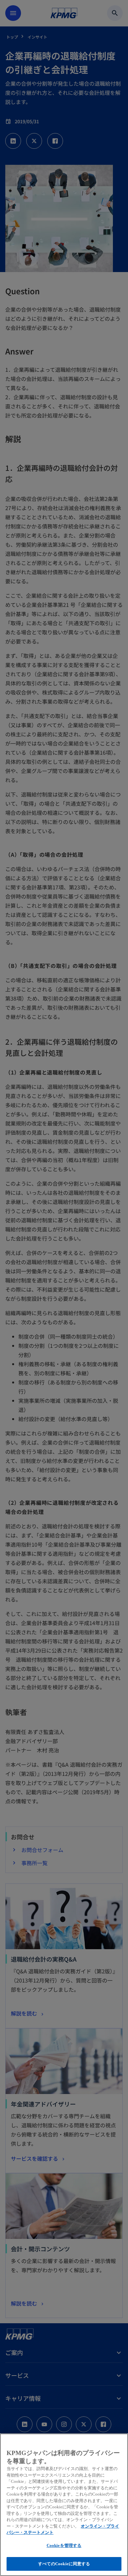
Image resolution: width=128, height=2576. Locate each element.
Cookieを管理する (64, 2545)
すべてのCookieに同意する (64, 2564)
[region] (64, 2505)
